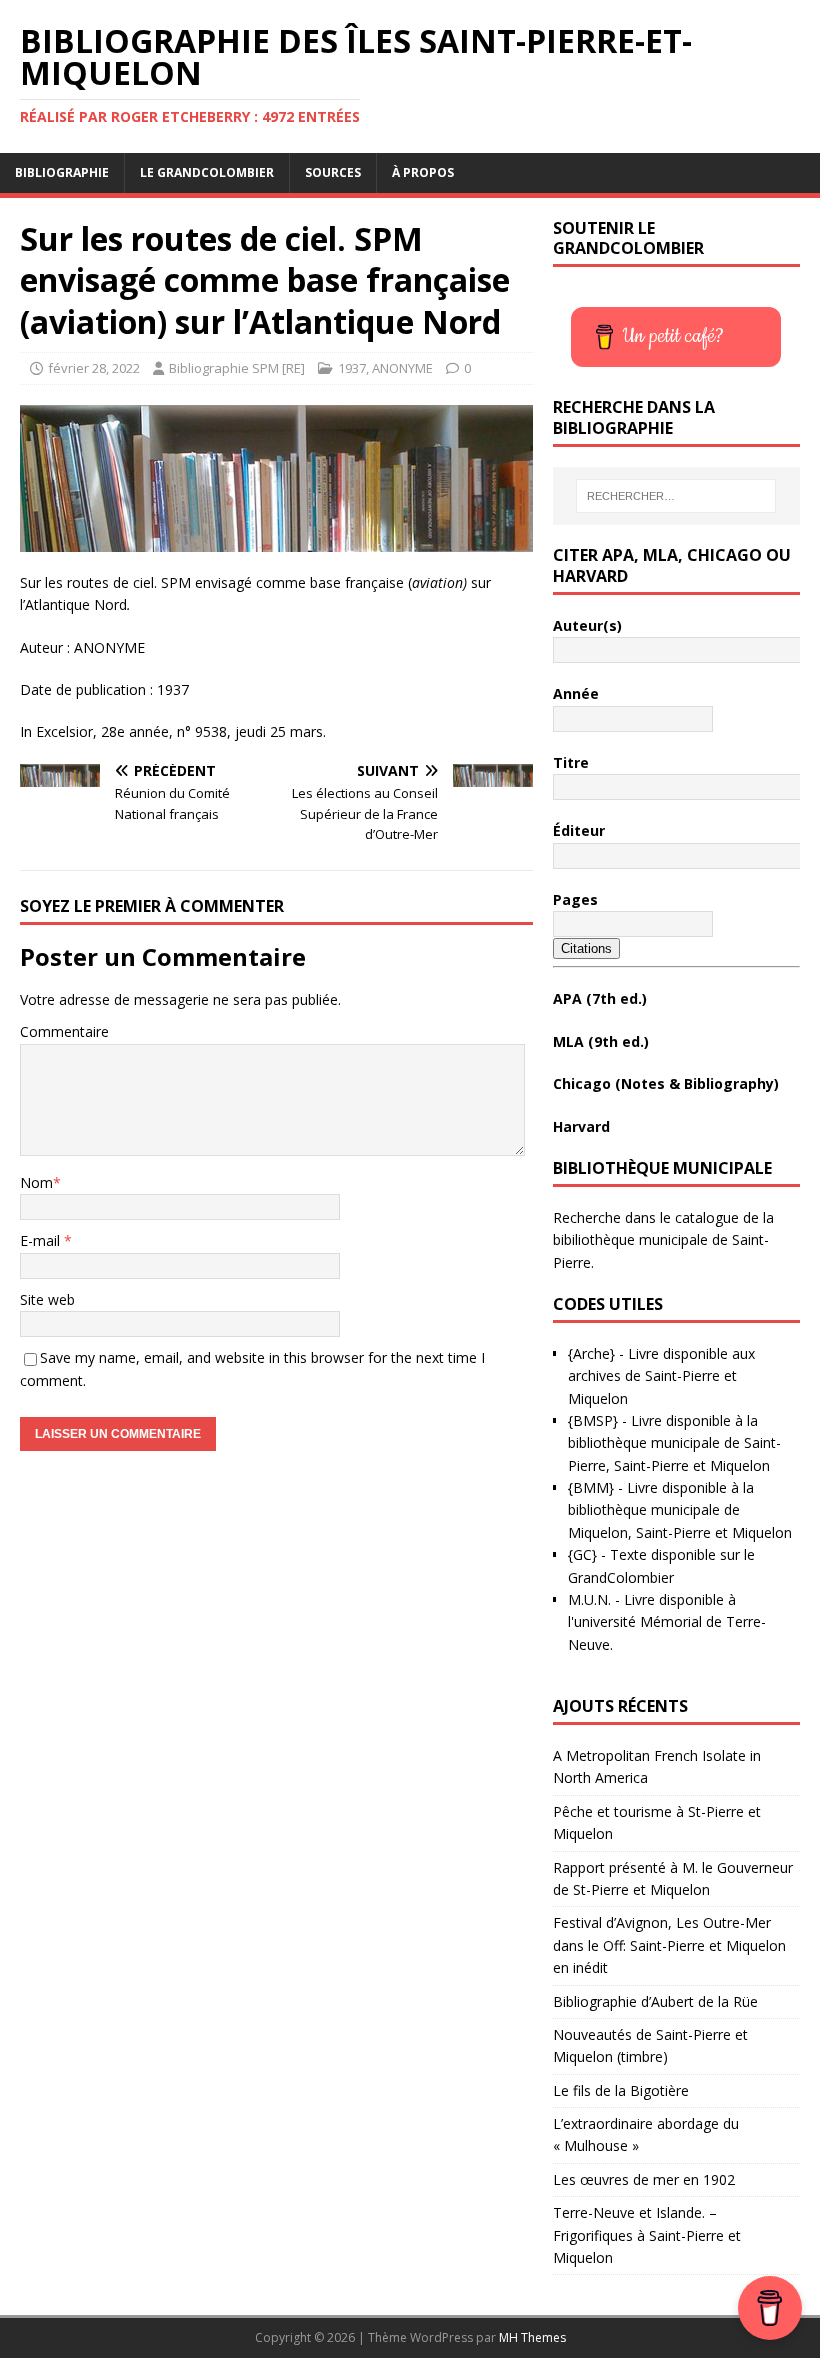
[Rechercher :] (676, 496)
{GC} (582, 1554)
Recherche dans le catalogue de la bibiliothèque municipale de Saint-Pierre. (663, 1240)
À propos (423, 172)
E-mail (42, 1240)
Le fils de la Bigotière (621, 2090)
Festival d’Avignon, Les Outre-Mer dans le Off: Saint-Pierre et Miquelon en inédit (669, 1945)
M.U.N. (589, 1599)
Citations (586, 948)
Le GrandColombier (207, 172)
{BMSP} (593, 1420)
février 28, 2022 (94, 368)
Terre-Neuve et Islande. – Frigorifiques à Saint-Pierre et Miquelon (647, 2235)
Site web (47, 1299)
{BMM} (591, 1487)
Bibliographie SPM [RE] (237, 368)
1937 (352, 368)
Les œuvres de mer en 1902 (644, 2179)
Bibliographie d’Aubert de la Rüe (655, 2001)
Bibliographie (62, 172)
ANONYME (402, 368)
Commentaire (64, 1031)
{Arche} (591, 1353)
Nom (36, 1182)
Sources (333, 172)
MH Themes (532, 2337)
